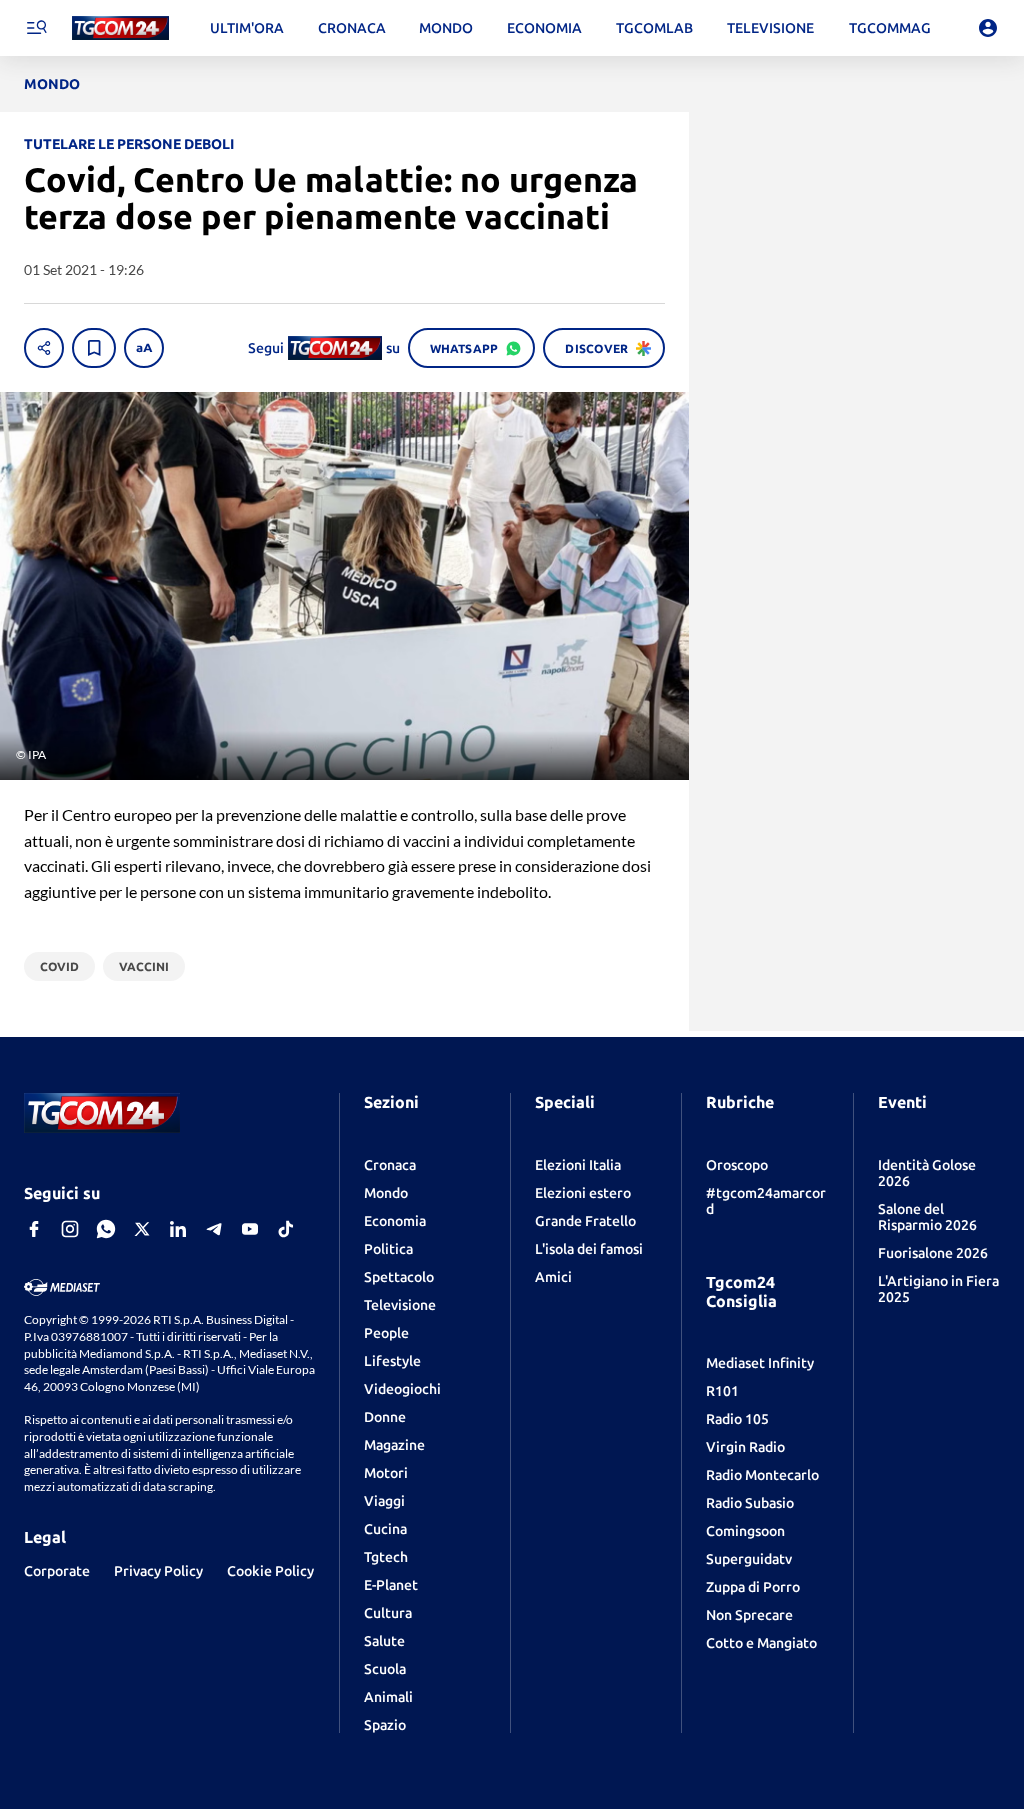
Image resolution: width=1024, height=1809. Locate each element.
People (386, 1333)
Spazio (385, 1725)
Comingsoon (745, 1531)
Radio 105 (737, 1419)
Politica (388, 1249)
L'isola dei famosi (589, 1249)
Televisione (400, 1305)
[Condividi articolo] (44, 348)
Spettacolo (399, 1277)
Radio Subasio (750, 1503)
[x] (142, 1229)
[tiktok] (286, 1229)
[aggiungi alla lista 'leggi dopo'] (94, 348)
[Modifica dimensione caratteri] (144, 348)
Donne (385, 1417)
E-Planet (391, 1585)
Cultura (388, 1613)
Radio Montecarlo (762, 1475)
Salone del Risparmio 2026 (927, 1217)
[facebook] (34, 1229)
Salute (384, 1641)
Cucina (385, 1529)
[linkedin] (178, 1229)
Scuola (385, 1669)
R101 (722, 1391)
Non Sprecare (749, 1615)
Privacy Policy (158, 1571)
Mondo (386, 1193)
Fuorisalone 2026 (933, 1253)
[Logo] (120, 28)
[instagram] (70, 1229)
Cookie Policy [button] (270, 1571)
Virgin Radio (745, 1447)
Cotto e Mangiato (761, 1643)
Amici (553, 1277)
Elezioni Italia (578, 1165)
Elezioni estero (583, 1193)
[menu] (36, 28)
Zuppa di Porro (753, 1587)
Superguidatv (749, 1559)
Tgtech (386, 1557)
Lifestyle (392, 1361)
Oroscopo (737, 1165)
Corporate (57, 1571)
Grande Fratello (585, 1221)
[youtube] (250, 1229)
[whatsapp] (106, 1229)
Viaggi (384, 1501)
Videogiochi (402, 1389)
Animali (388, 1697)
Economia (395, 1221)
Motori (386, 1473)
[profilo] (988, 28)
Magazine (394, 1445)
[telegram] (214, 1229)
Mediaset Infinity (760, 1363)
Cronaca (390, 1165)
